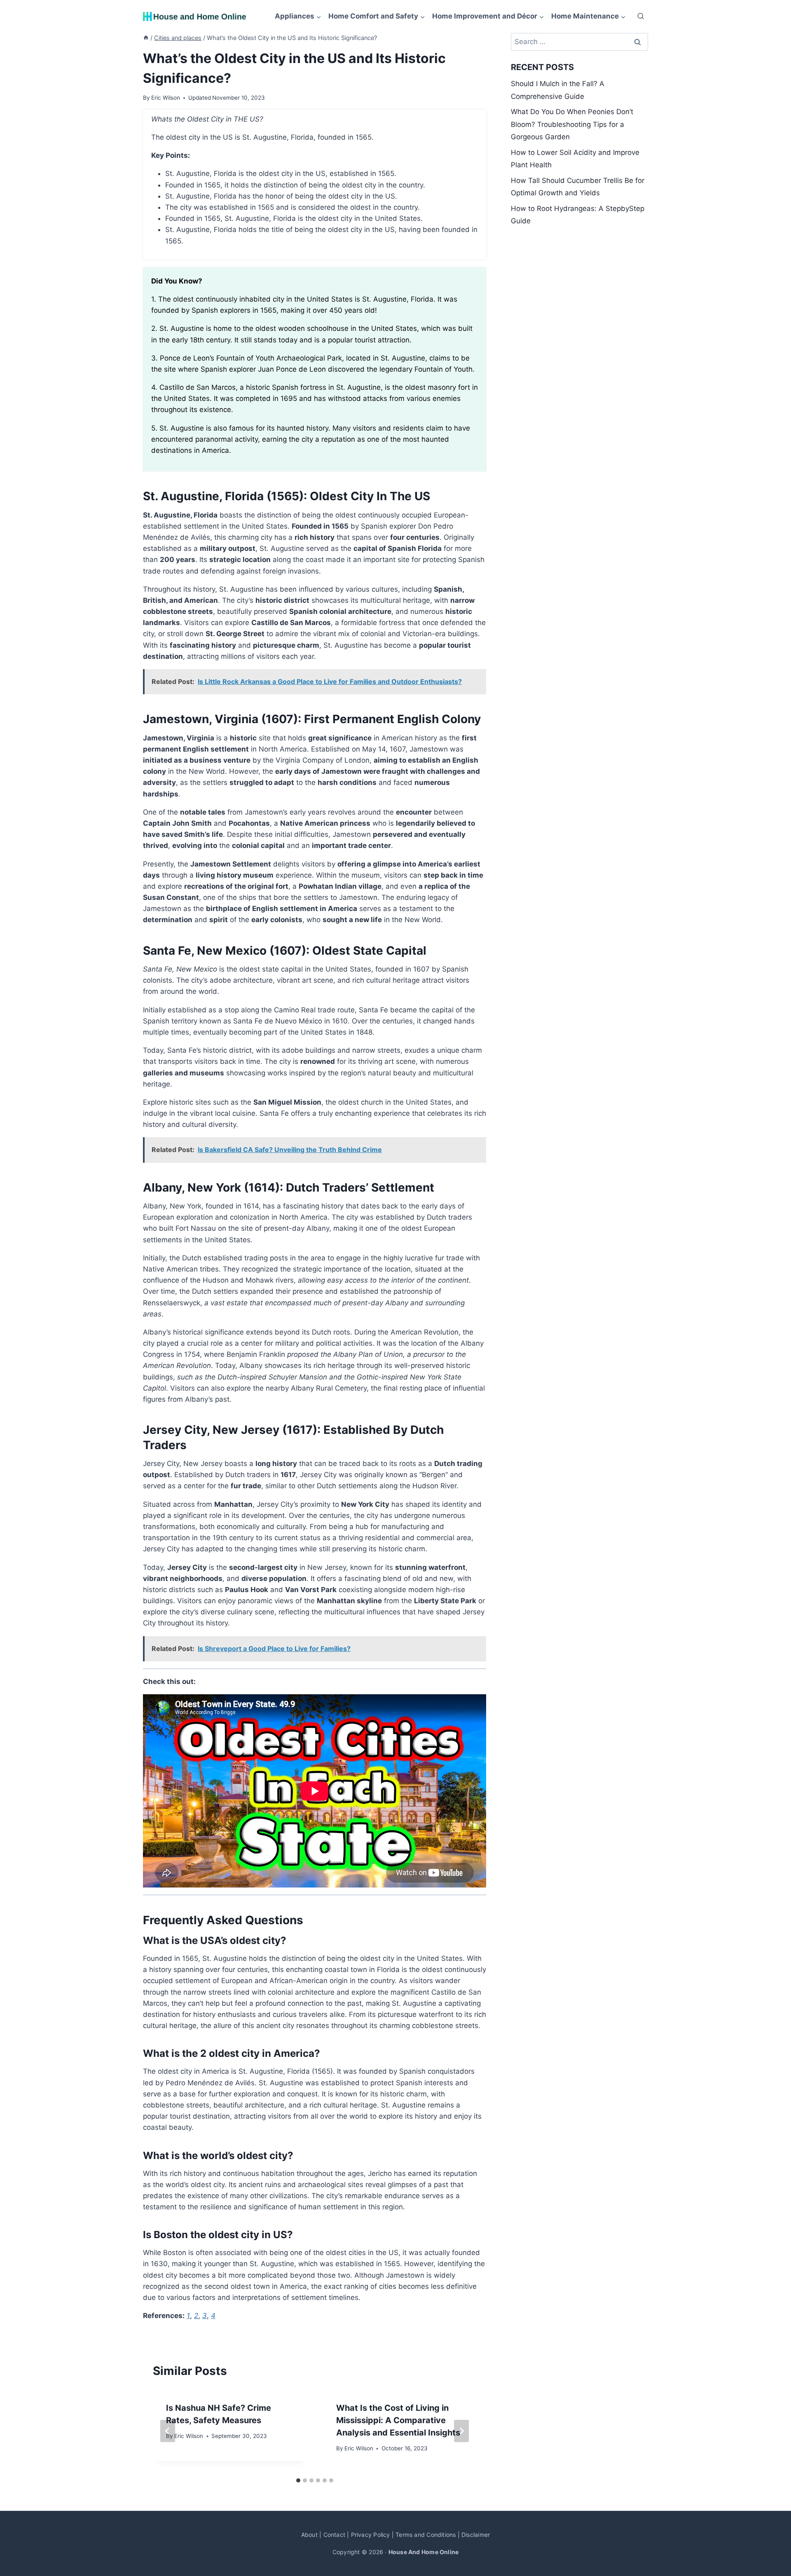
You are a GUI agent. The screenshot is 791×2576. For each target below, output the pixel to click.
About (309, 2535)
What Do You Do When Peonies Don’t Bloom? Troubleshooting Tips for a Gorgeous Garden (572, 124)
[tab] (298, 2480)
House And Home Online (424, 2552)
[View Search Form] (641, 16)
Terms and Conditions (426, 2535)
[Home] (146, 38)
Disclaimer (476, 2535)
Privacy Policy (371, 2535)
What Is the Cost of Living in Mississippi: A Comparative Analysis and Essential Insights (398, 2420)
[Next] (461, 2431)
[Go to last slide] (168, 2431)
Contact (334, 2535)
